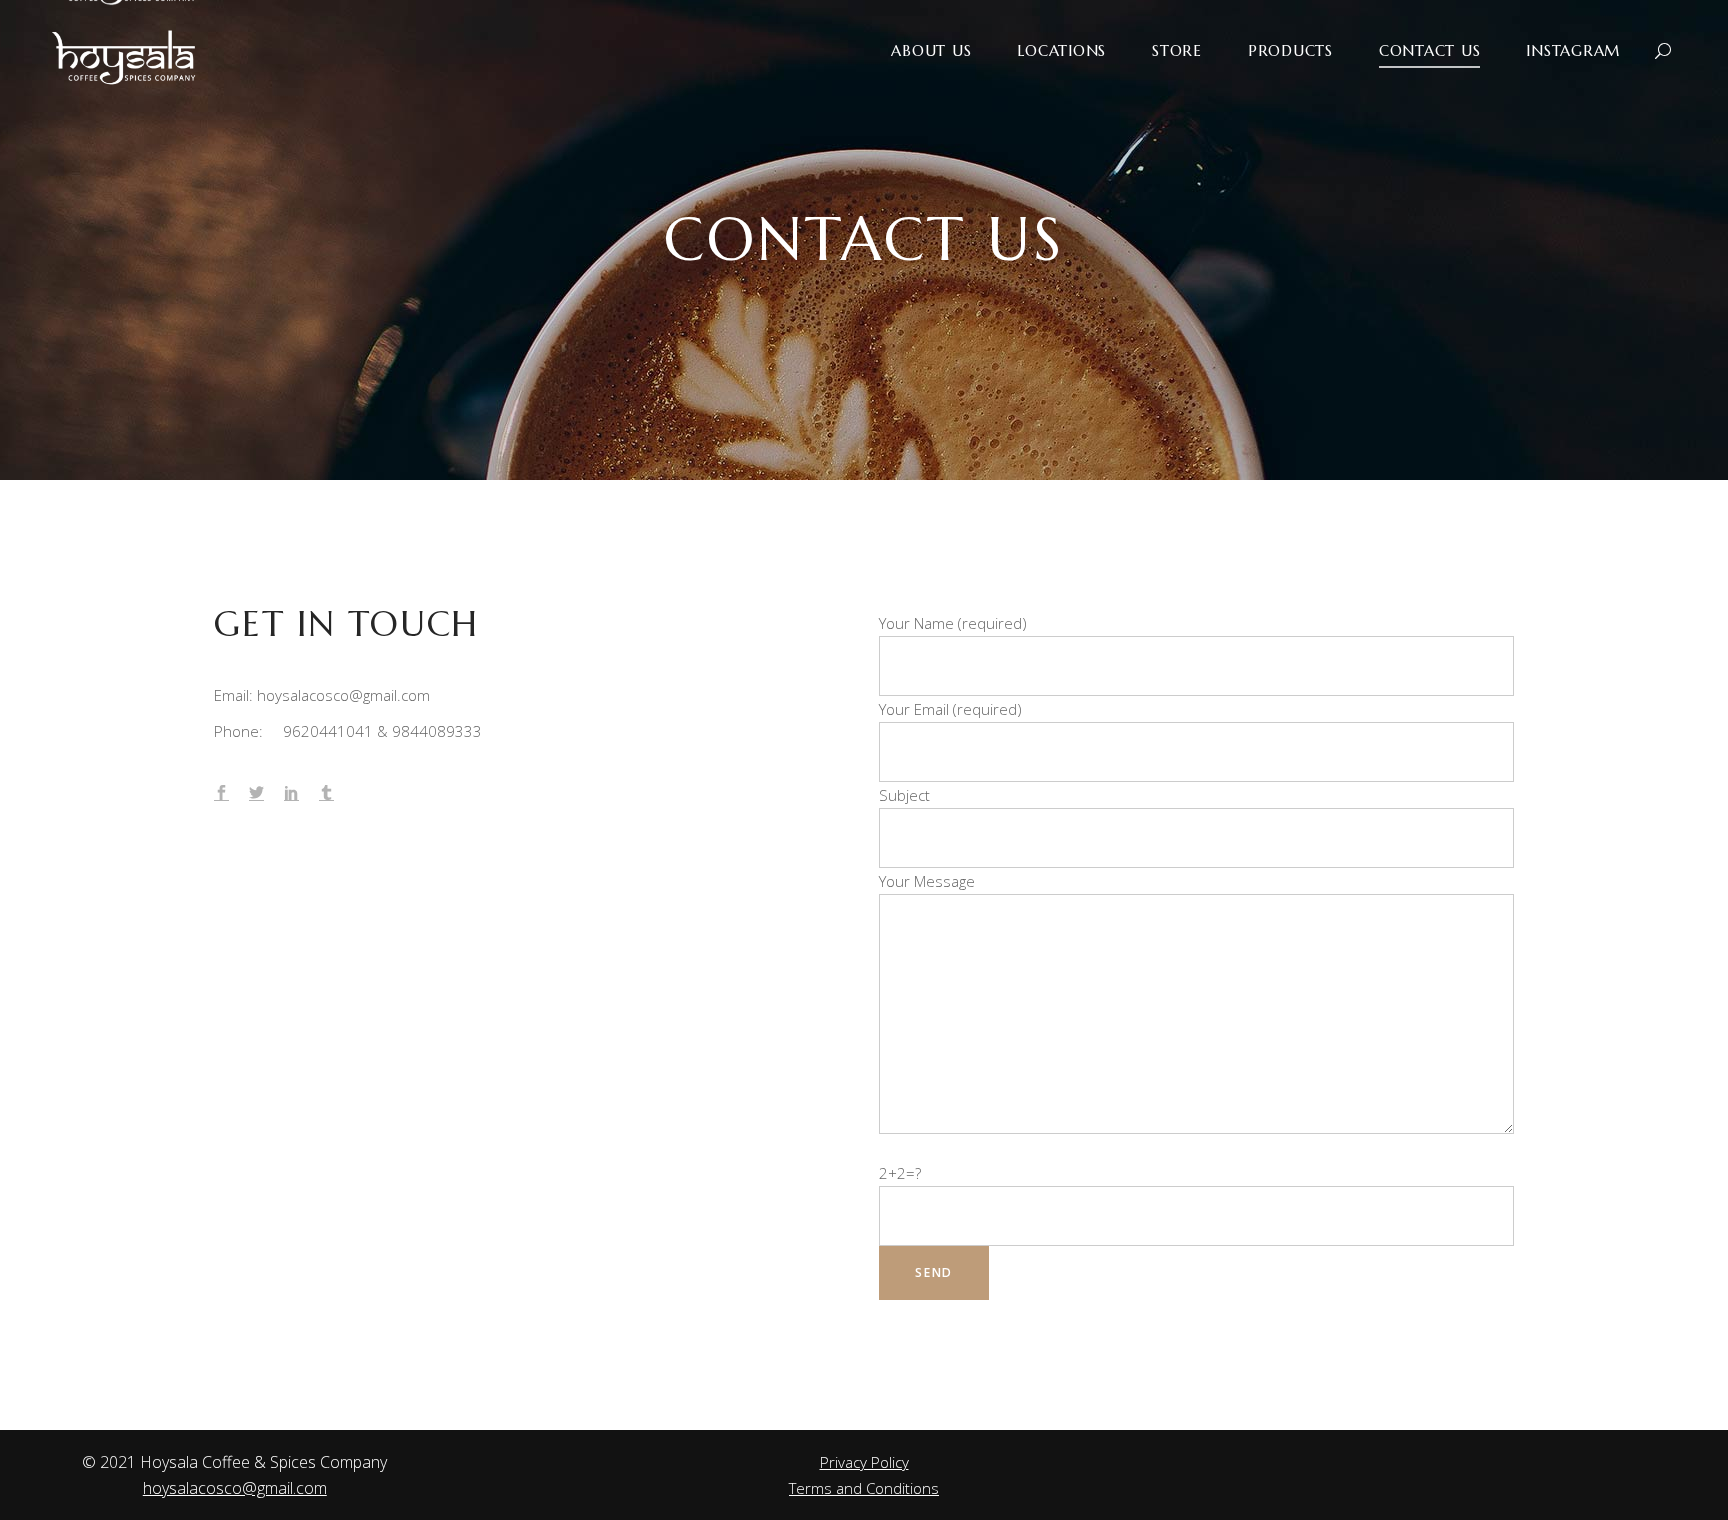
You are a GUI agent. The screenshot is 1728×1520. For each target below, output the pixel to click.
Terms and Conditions (864, 1488)
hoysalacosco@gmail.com (235, 1488)
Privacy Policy (864, 1462)
